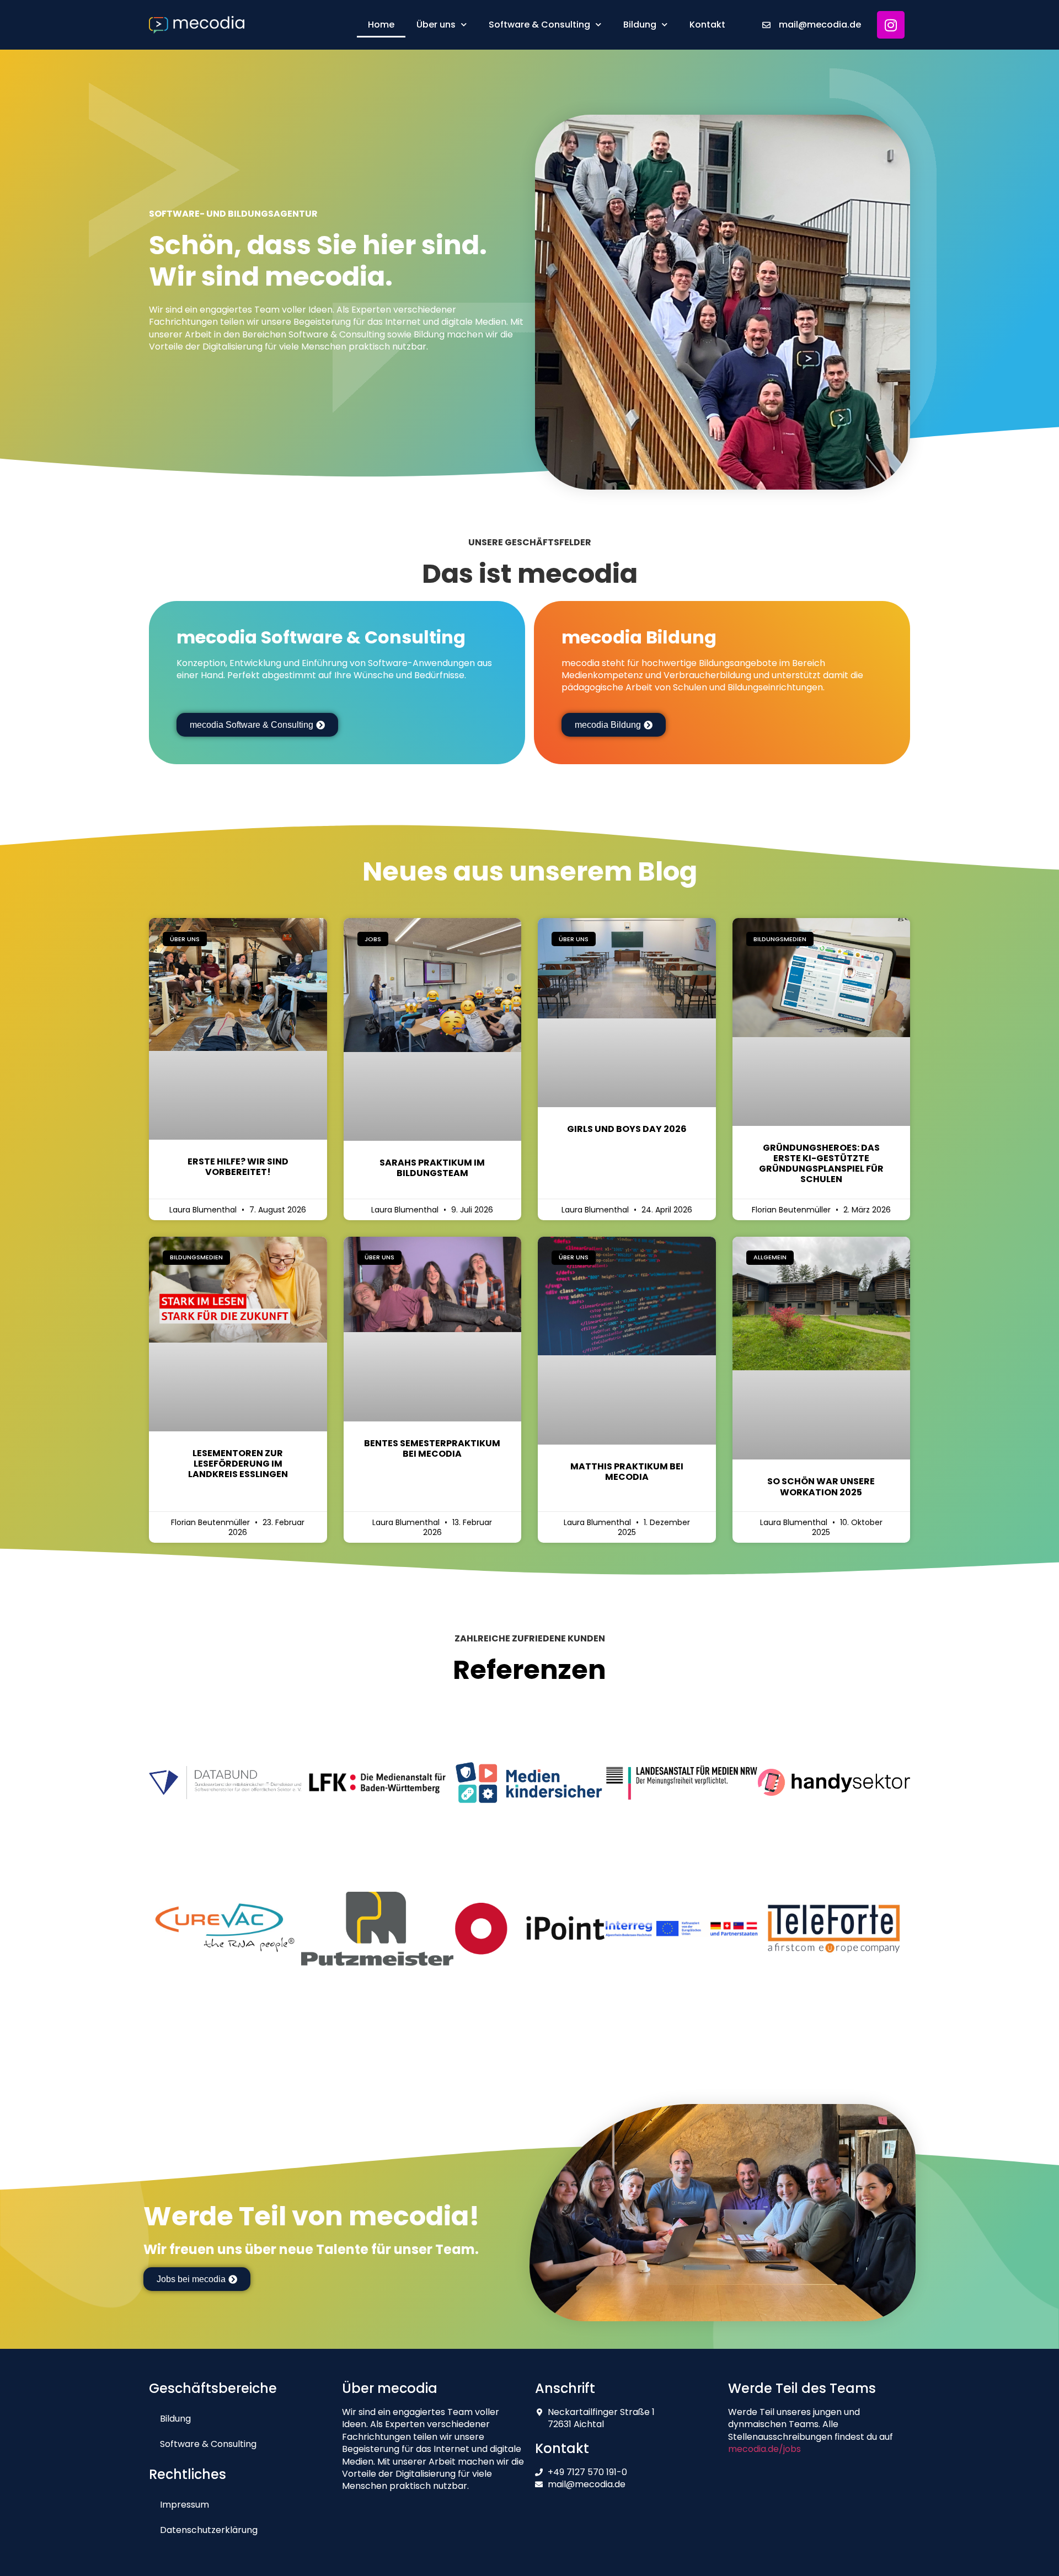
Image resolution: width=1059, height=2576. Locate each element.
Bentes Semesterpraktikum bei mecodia (432, 1448)
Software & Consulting (539, 25)
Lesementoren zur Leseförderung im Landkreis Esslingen (238, 1464)
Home (381, 25)
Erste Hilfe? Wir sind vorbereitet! (238, 1167)
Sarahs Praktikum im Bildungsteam (432, 1168)
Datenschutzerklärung (209, 2530)
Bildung (640, 25)
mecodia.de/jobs (764, 2449)
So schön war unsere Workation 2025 (821, 1486)
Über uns (436, 25)
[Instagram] (891, 25)
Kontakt (707, 25)
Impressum (184, 2505)
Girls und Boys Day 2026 (627, 1129)
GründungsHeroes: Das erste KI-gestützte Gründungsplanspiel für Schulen (821, 1164)
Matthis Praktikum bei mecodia (627, 1472)
